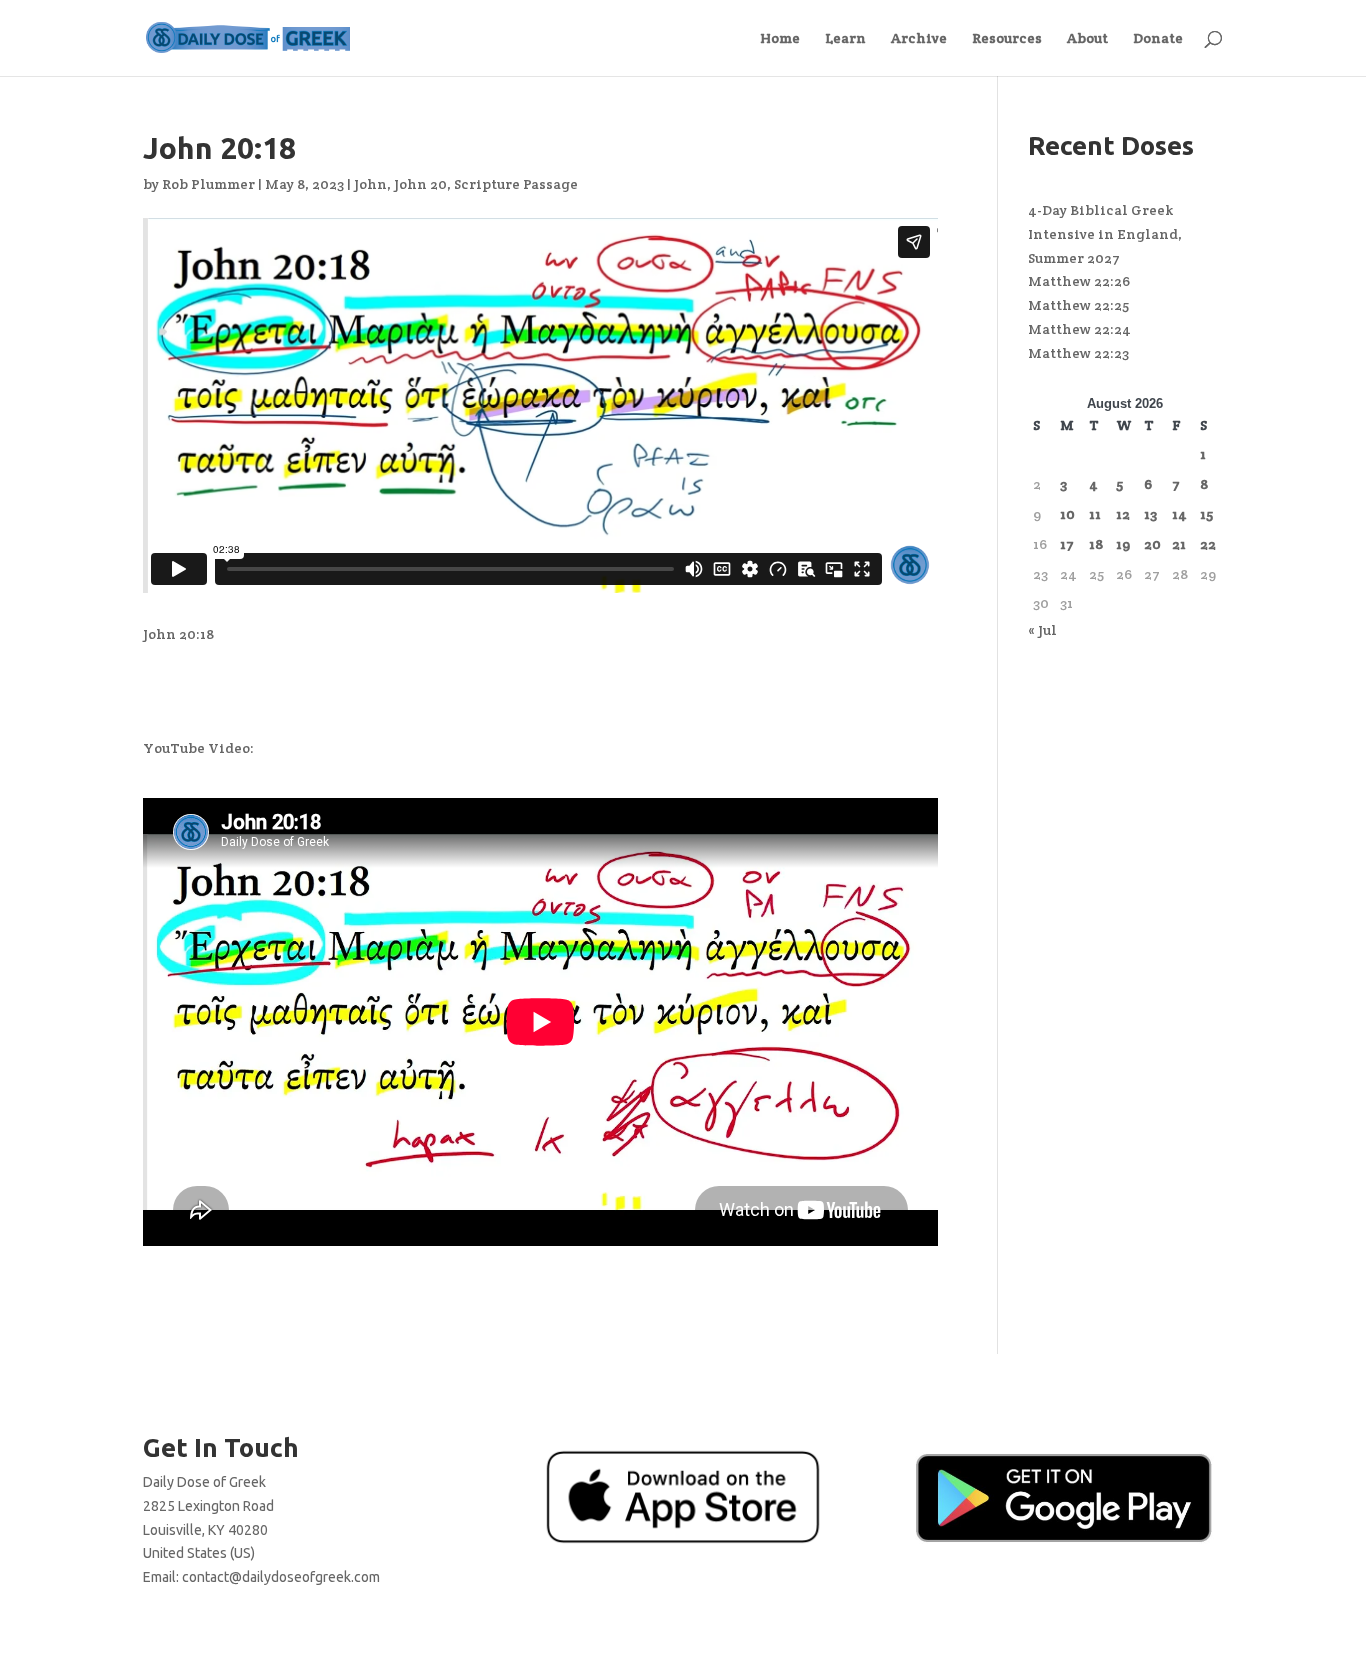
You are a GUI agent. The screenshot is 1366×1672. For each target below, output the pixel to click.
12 (1123, 514)
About (1087, 39)
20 (1152, 544)
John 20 (420, 184)
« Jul (1042, 630)
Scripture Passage (516, 184)
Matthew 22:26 (1079, 281)
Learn (845, 39)
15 (1206, 514)
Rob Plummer (208, 184)
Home (780, 39)
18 (1096, 544)
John (370, 184)
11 (1095, 514)
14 (1179, 514)
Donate (1158, 39)
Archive (919, 39)
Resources (1007, 39)
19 (1123, 544)
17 (1067, 544)
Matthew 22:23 (1078, 353)
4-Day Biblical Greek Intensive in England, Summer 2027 (1105, 234)
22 (1208, 544)
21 (1179, 544)
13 (1150, 514)
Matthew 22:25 (1078, 305)
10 (1067, 514)
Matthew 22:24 (1079, 329)
